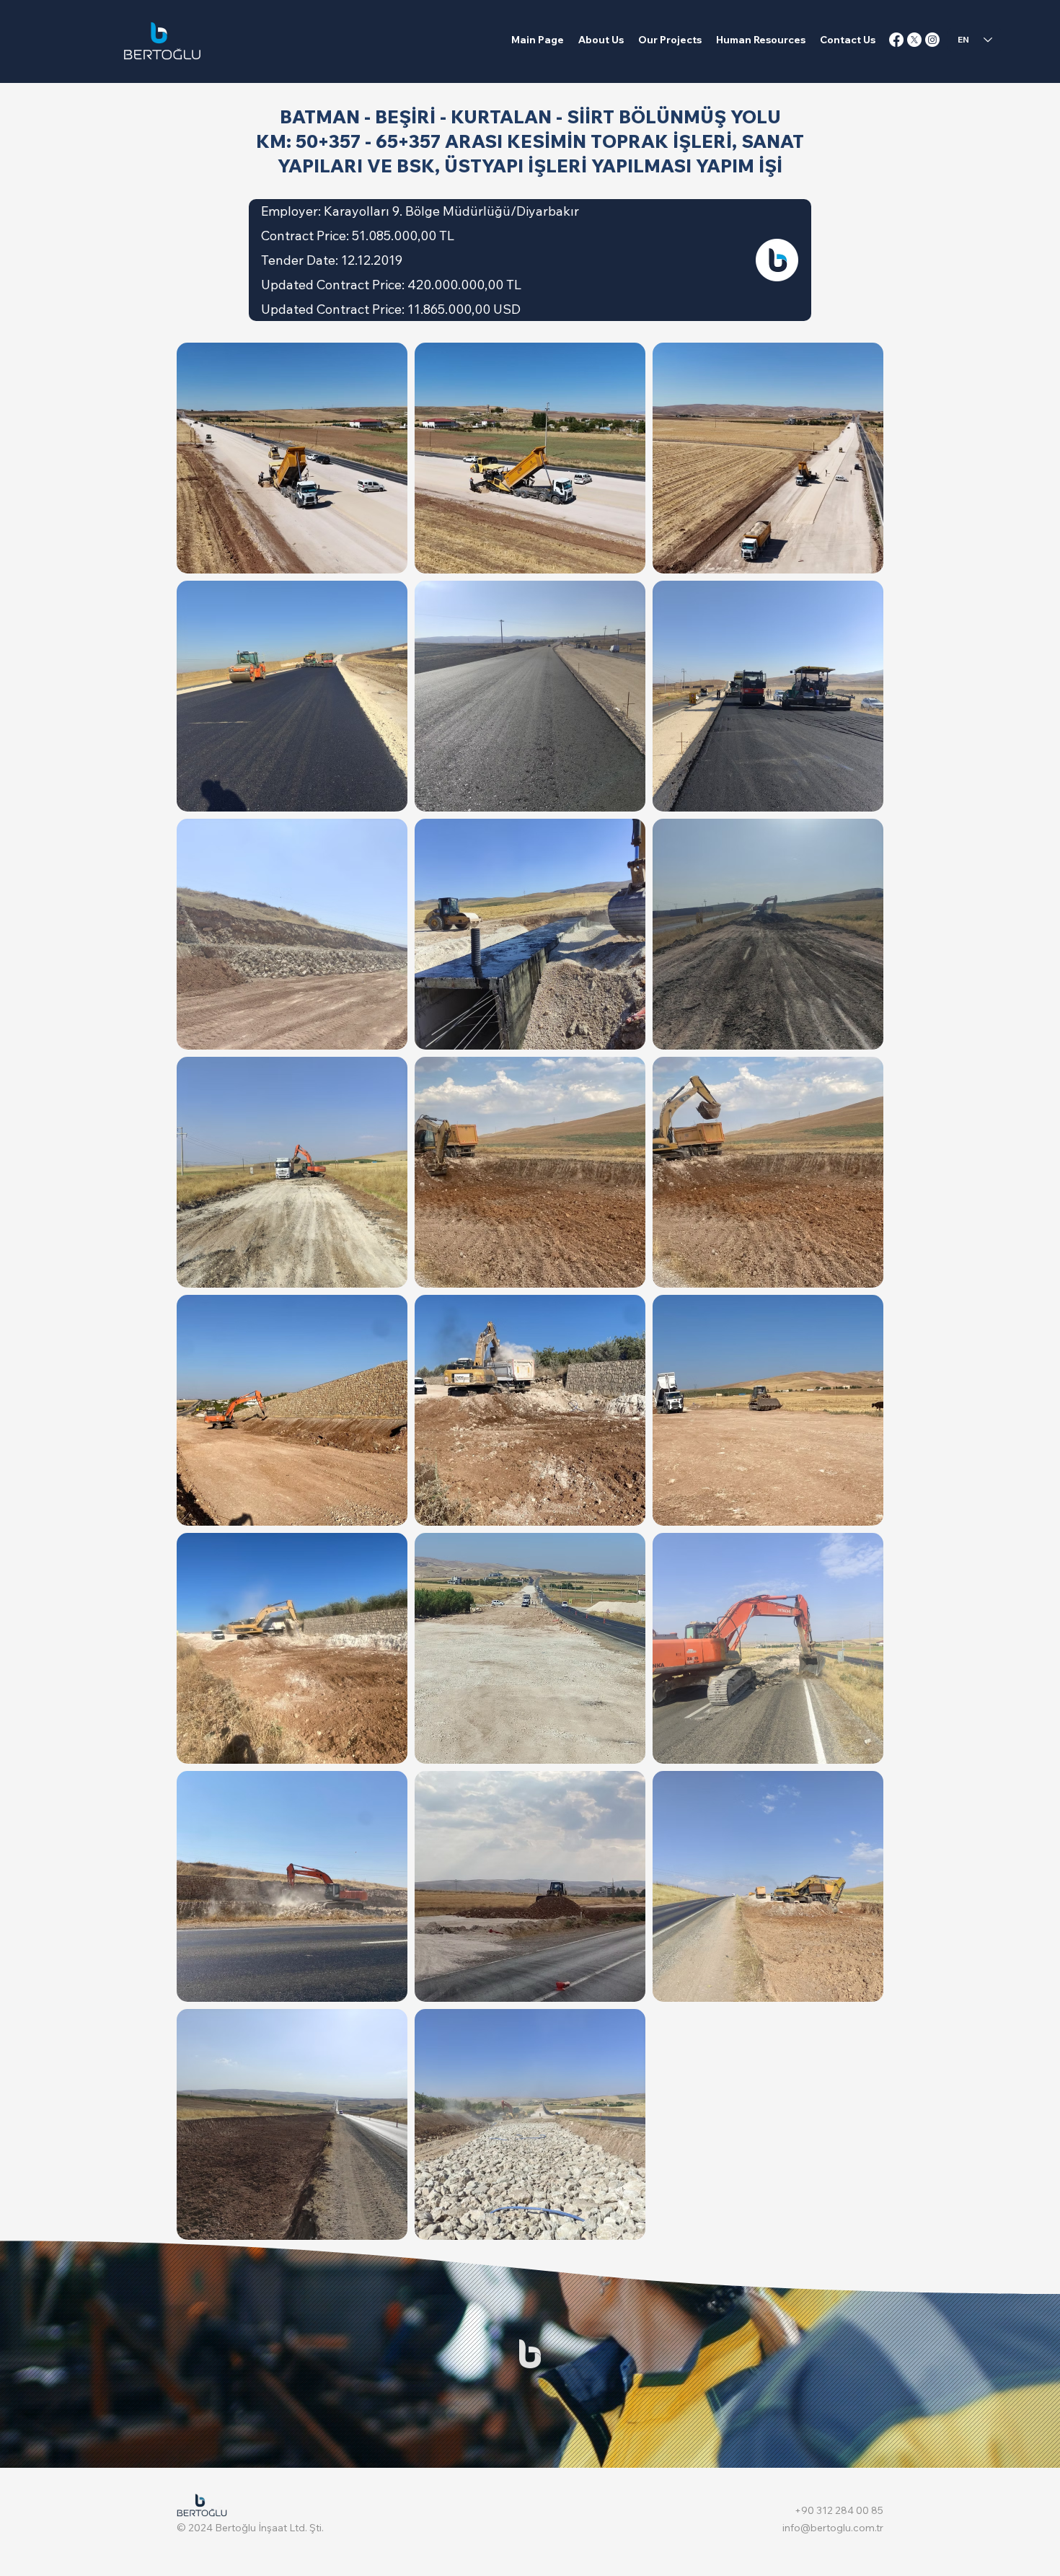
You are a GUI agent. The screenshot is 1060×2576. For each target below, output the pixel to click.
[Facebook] (896, 40)
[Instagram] (932, 40)
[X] (914, 40)
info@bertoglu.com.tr (833, 2528)
